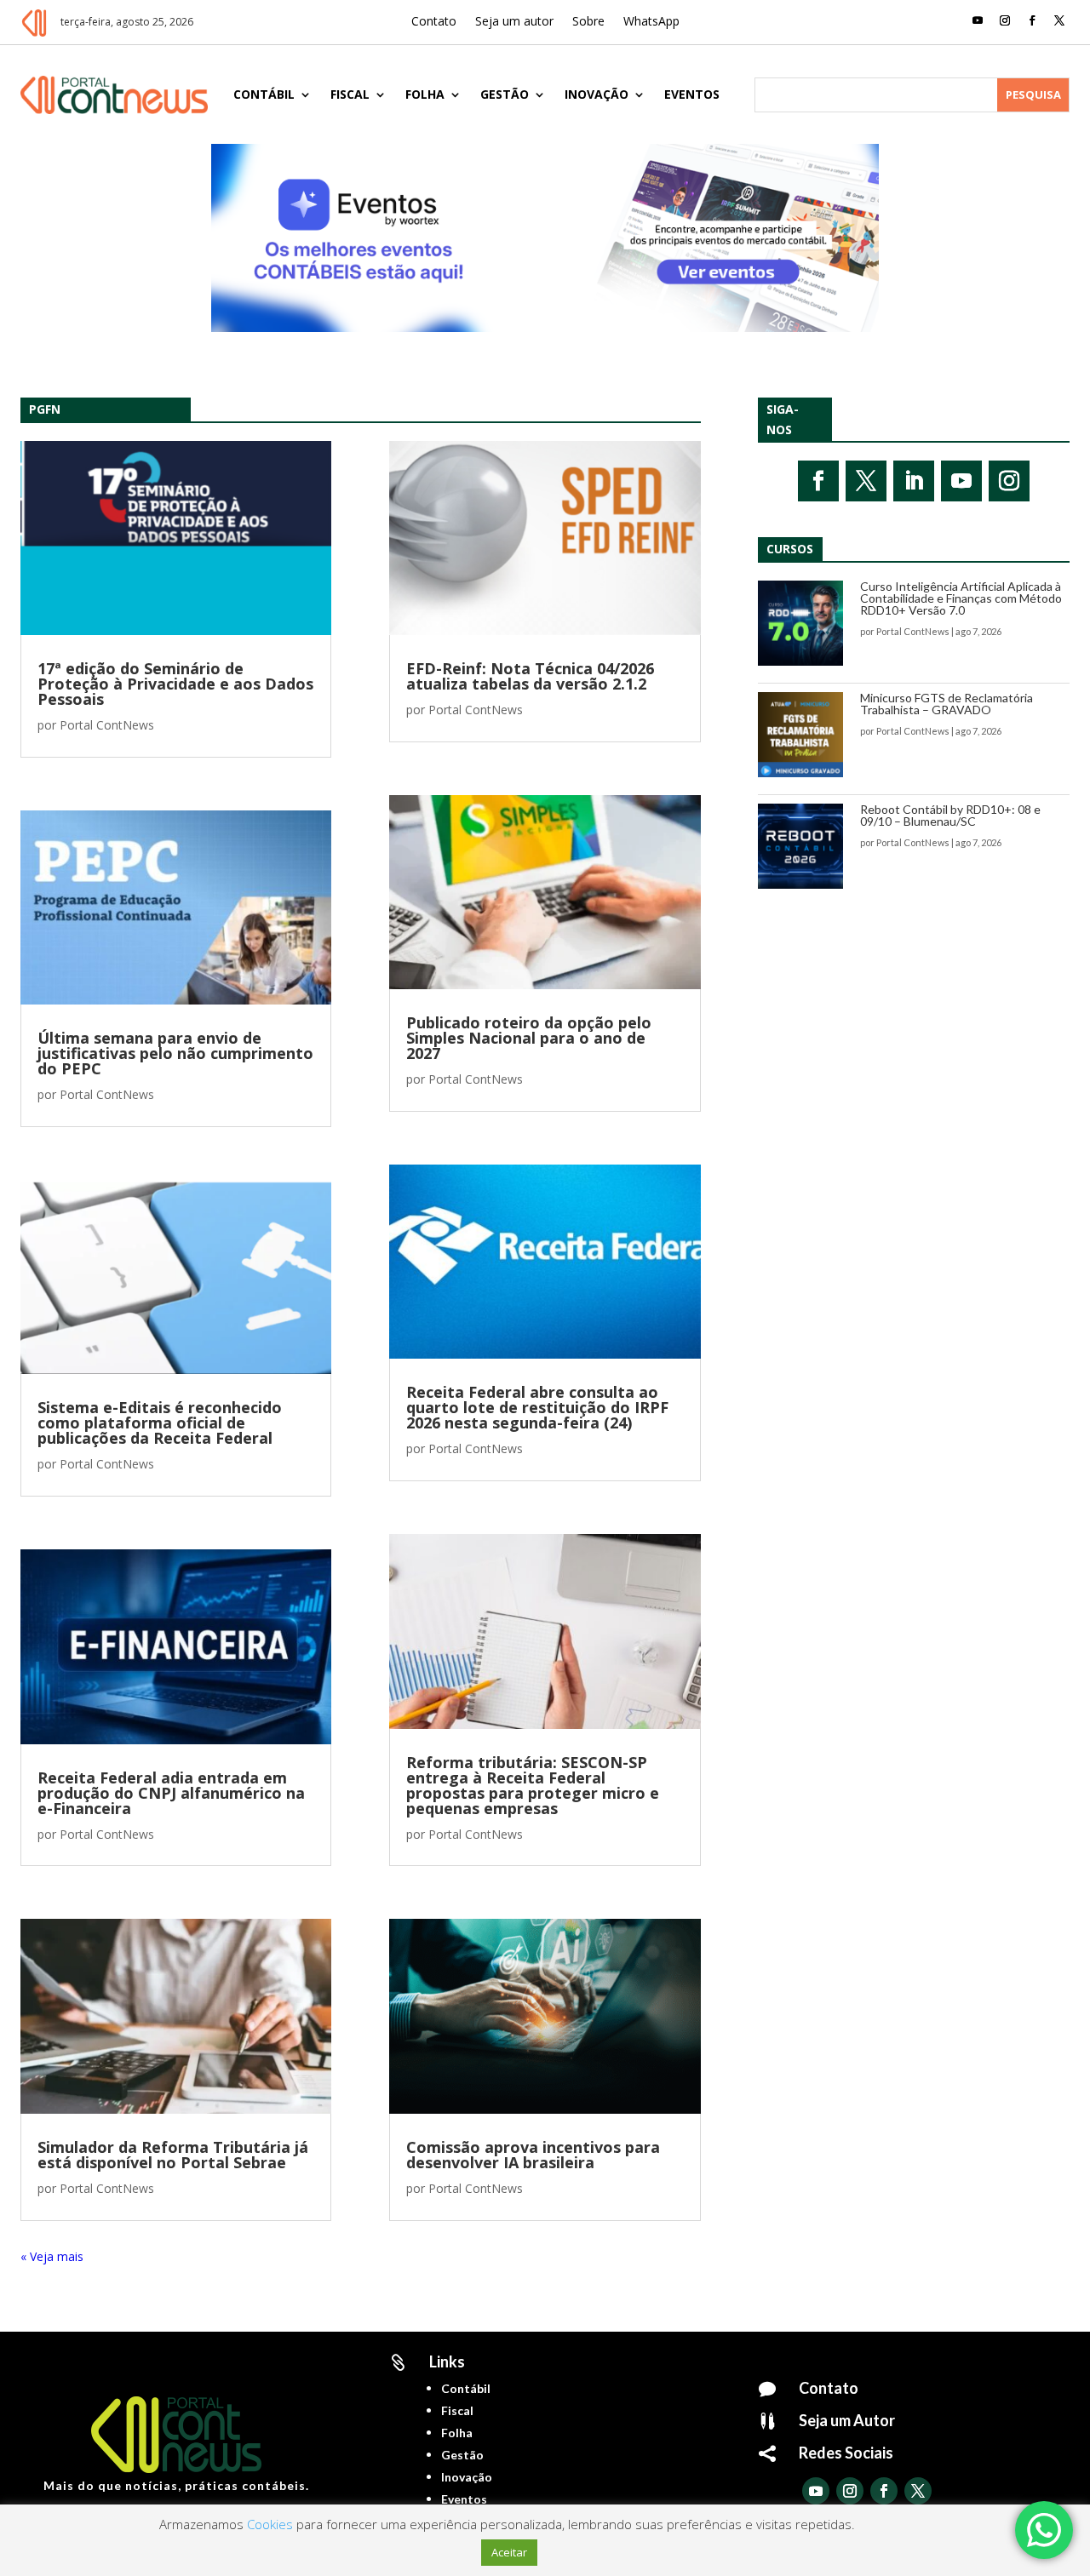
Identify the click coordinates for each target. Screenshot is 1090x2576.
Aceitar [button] (509, 2552)
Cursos (790, 549)
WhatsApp (651, 22)
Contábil (264, 94)
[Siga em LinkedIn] (914, 481)
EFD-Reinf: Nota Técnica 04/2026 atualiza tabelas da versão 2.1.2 (530, 676)
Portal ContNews (107, 725)
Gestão (505, 94)
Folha (425, 94)
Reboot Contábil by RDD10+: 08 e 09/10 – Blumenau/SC (950, 815)
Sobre (588, 22)
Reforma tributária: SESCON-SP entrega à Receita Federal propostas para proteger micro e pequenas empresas (533, 1785)
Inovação (597, 94)
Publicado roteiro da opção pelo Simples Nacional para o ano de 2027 (529, 1038)
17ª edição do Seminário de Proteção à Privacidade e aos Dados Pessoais (175, 684)
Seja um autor (514, 22)
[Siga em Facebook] (1032, 20)
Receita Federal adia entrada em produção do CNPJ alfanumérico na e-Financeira (171, 1793)
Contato (434, 22)
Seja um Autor (847, 2420)
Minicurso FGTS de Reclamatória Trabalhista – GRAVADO (947, 704)
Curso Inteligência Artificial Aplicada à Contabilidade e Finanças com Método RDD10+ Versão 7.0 (961, 598)
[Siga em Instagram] (1005, 20)
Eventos (692, 94)
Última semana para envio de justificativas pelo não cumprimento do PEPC (175, 1053)
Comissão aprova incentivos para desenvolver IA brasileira (533, 2155)
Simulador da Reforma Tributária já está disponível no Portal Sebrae (173, 2155)
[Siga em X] (1059, 20)
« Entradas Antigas (72, 2256)
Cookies (270, 2524)
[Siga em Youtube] (978, 20)
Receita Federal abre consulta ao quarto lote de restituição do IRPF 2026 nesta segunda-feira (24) (537, 1407)
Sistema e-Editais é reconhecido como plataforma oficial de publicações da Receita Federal (160, 1423)
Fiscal (350, 94)
